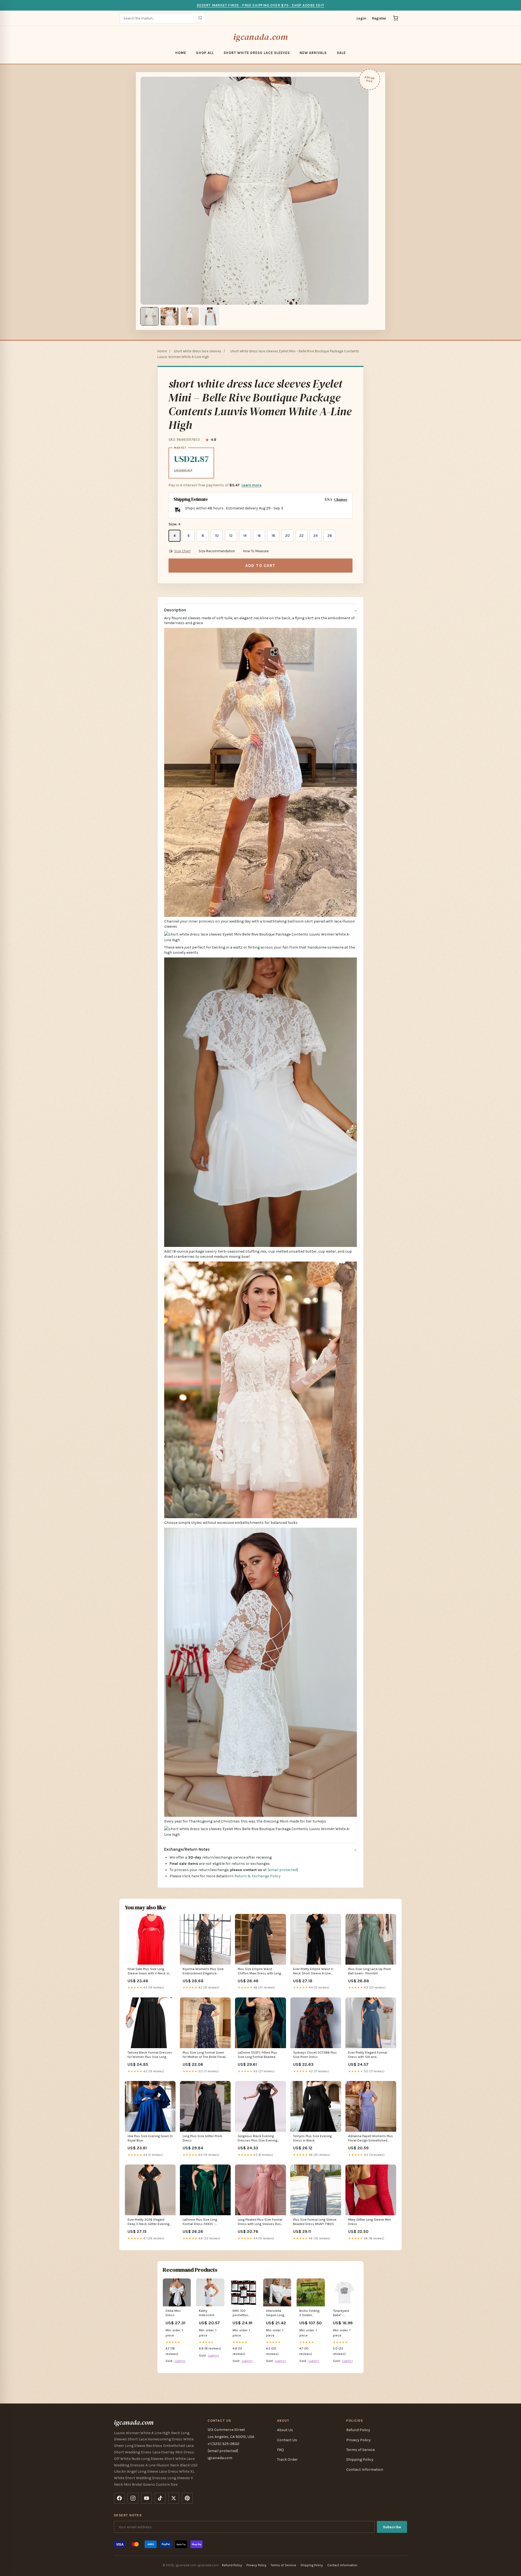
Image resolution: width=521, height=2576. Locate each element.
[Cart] (396, 18)
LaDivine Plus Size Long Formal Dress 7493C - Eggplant (200, 2222)
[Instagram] (133, 2498)
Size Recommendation (217, 551)
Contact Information (365, 2470)
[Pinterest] (187, 2498)
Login (361, 18)
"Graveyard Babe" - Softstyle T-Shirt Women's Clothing (344, 2313)
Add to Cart (260, 566)
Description (175, 610)
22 (301, 536)
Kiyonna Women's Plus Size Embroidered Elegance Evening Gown (203, 1972)
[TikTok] (160, 2498)
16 (259, 536)
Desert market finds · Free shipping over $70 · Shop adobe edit (260, 5)
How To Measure (256, 551)
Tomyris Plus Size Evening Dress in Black (312, 2138)
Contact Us (287, 2440)
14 (245, 536)
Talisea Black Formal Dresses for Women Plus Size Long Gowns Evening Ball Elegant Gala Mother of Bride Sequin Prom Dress (150, 2055)
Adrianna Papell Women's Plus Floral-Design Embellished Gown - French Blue (371, 2139)
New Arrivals (313, 53)
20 (287, 536)
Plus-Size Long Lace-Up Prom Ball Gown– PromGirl (370, 1971)
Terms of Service (360, 2450)
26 (330, 536)
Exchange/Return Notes (187, 1849)
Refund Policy (358, 2430)
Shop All (205, 53)
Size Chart (182, 551)
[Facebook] (119, 2498)
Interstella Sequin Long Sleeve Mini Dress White (275, 2313)
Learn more (252, 485)
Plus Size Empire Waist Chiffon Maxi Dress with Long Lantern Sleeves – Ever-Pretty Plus (259, 1972)
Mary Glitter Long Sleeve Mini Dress (370, 2222)
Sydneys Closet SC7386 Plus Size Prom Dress (315, 2055)
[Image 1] (150, 316)
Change (341, 499)
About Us (285, 2430)
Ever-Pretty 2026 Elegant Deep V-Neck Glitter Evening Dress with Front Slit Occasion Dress (148, 2222)
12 (231, 536)
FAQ (280, 2450)
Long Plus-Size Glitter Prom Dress (202, 2138)
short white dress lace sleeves (257, 53)
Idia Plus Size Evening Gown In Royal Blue (150, 2138)
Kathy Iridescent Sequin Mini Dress (208, 2313)
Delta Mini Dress (173, 2313)
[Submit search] (200, 18)
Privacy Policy (358, 2440)
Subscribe (392, 2527)
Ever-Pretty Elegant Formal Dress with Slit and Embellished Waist (368, 2055)
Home (181, 53)
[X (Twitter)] (174, 2498)
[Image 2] (170, 316)
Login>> (180, 2361)
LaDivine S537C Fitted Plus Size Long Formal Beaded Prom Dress (257, 2055)
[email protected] (283, 1870)
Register (379, 18)
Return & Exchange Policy (258, 1876)
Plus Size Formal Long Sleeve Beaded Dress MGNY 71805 (315, 2222)
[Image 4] (210, 316)
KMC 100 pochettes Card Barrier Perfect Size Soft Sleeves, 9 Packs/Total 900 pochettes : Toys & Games (244, 2313)
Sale (341, 53)
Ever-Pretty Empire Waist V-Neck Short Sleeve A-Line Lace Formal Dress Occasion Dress (315, 1972)
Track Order (287, 2460)
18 (273, 536)
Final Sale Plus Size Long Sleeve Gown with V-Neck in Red (148, 1972)
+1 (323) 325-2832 (223, 2444)
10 (217, 536)
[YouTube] (147, 2498)
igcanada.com (260, 37)
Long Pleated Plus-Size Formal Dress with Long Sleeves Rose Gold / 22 (260, 2222)
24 (316, 536)
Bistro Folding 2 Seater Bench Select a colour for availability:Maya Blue (311, 2313)
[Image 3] (190, 316)
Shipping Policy (360, 2460)
